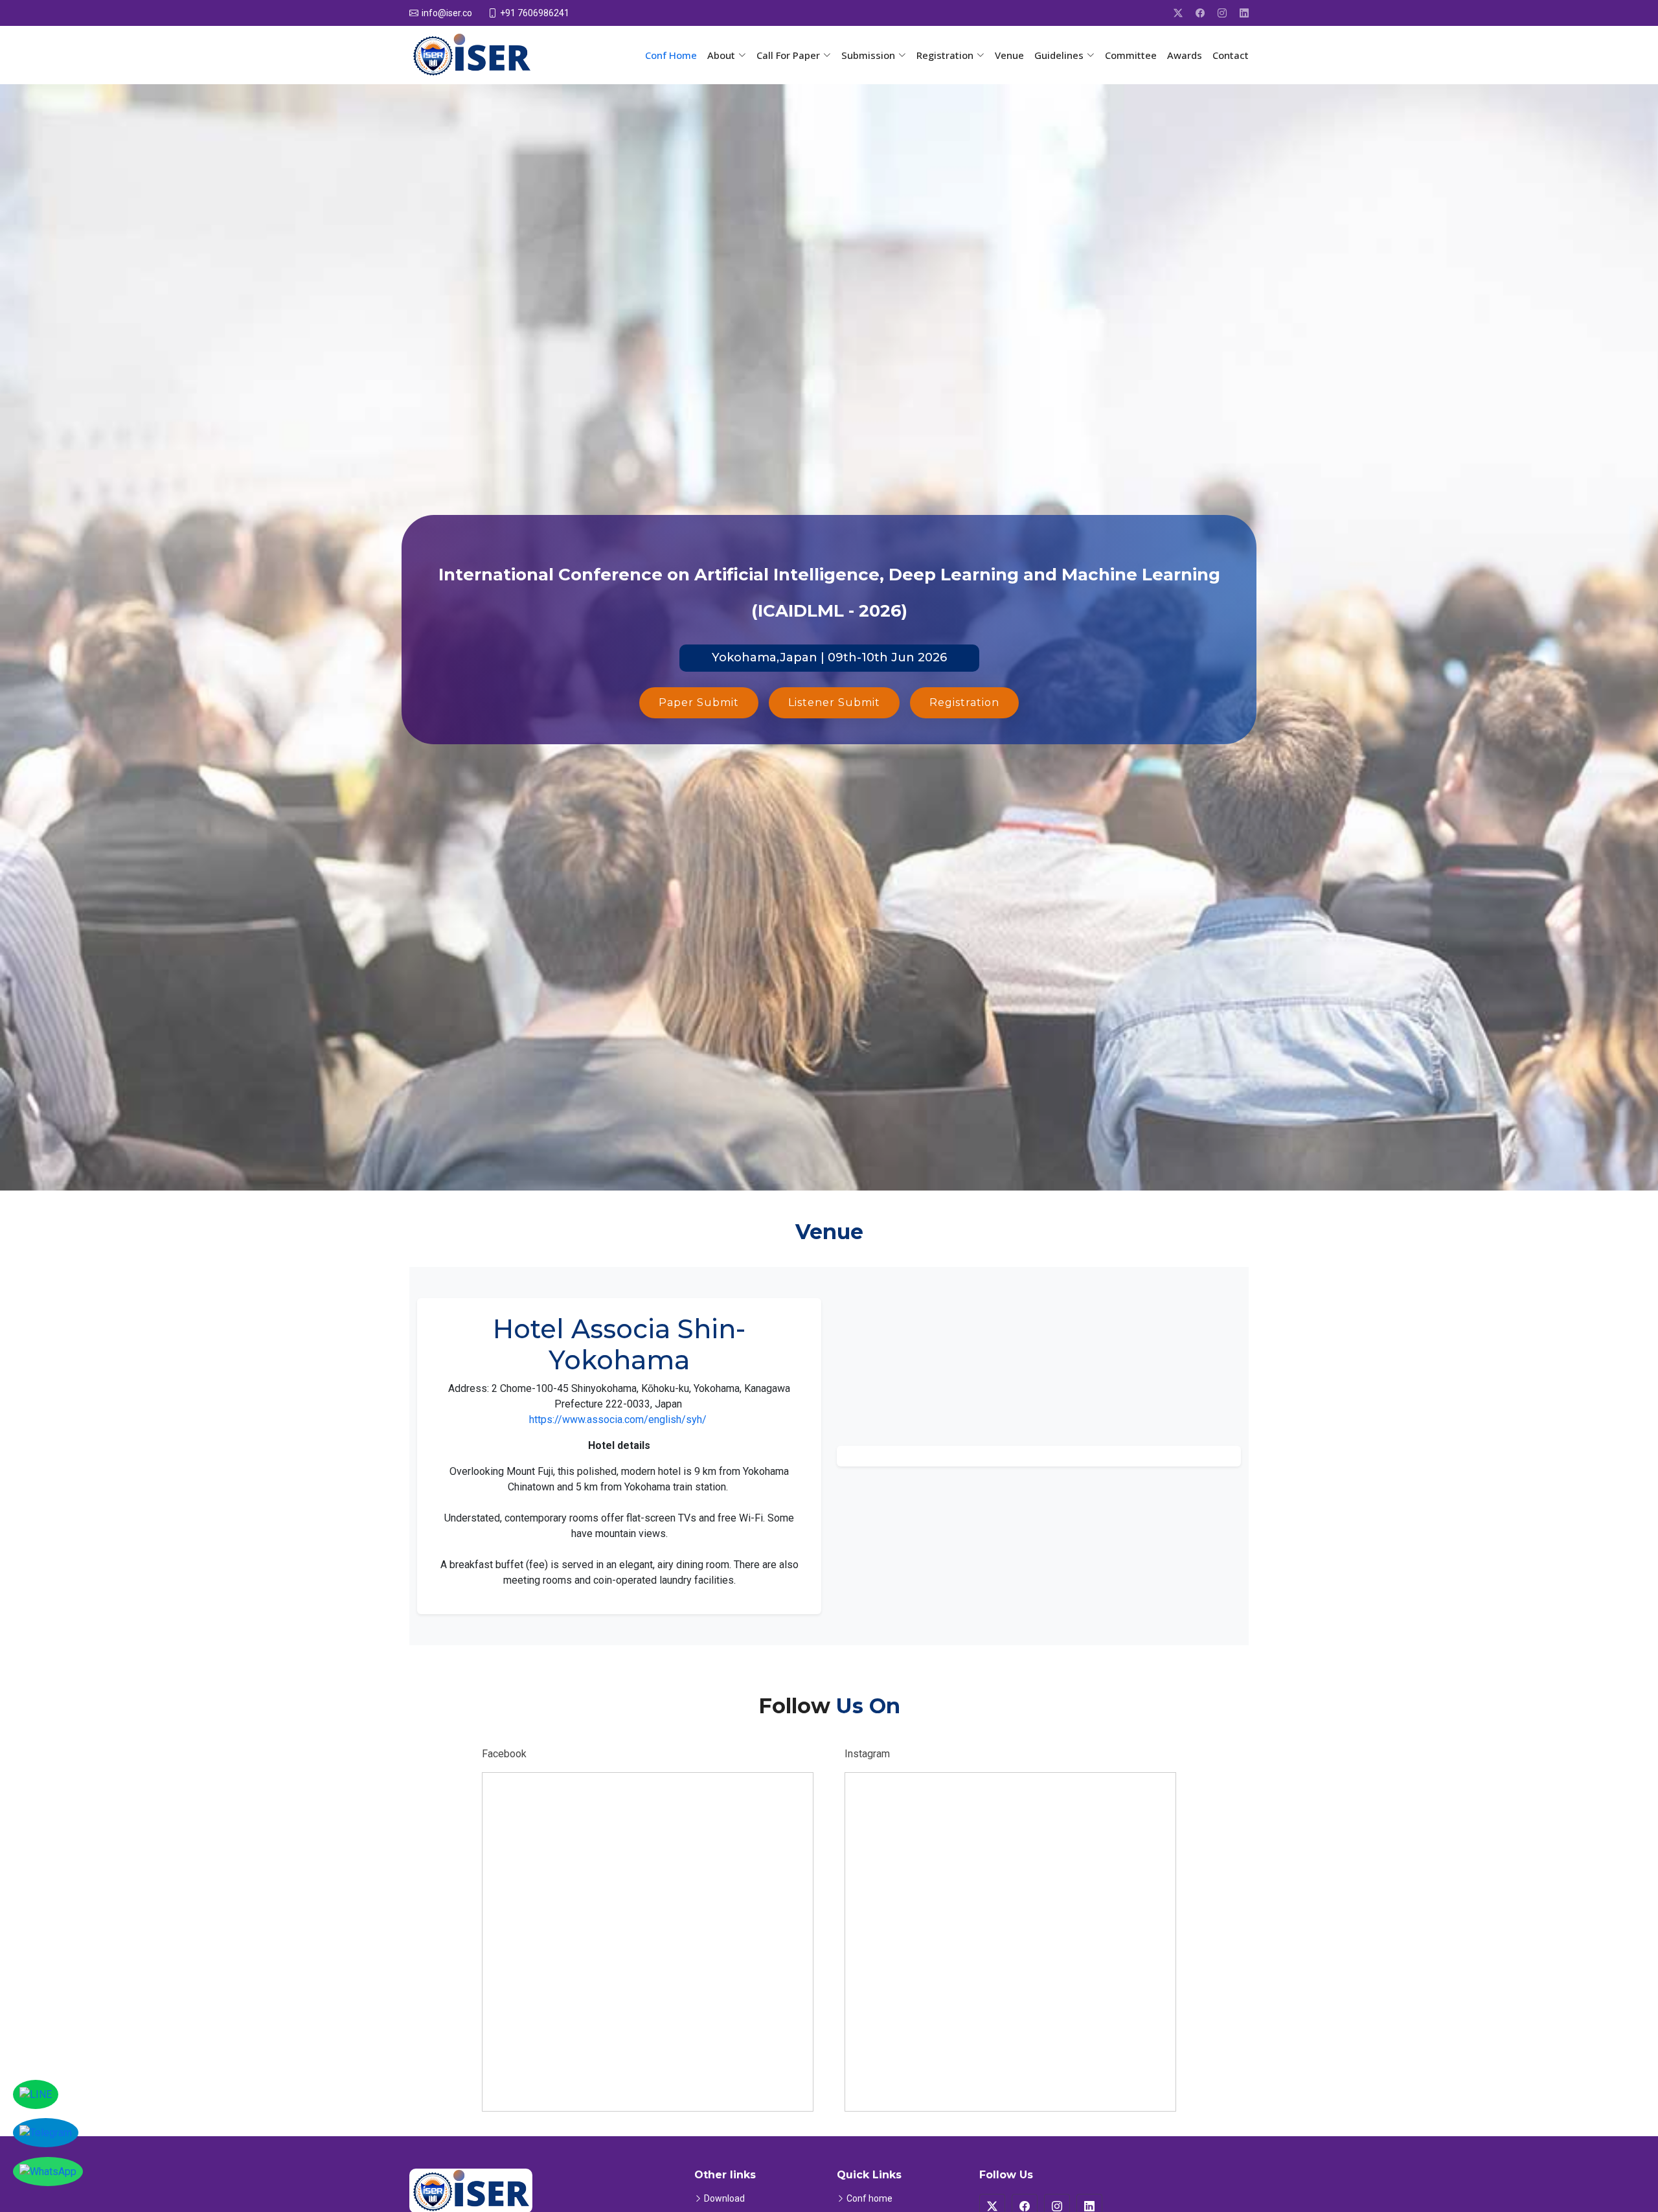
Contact (1231, 55)
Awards (1185, 55)
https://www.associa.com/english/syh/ (618, 1420)
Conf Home (671, 55)
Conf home (869, 2198)
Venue (1009, 55)
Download (724, 2198)
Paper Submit (699, 702)
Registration (964, 702)
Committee (1131, 55)
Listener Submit (834, 702)
